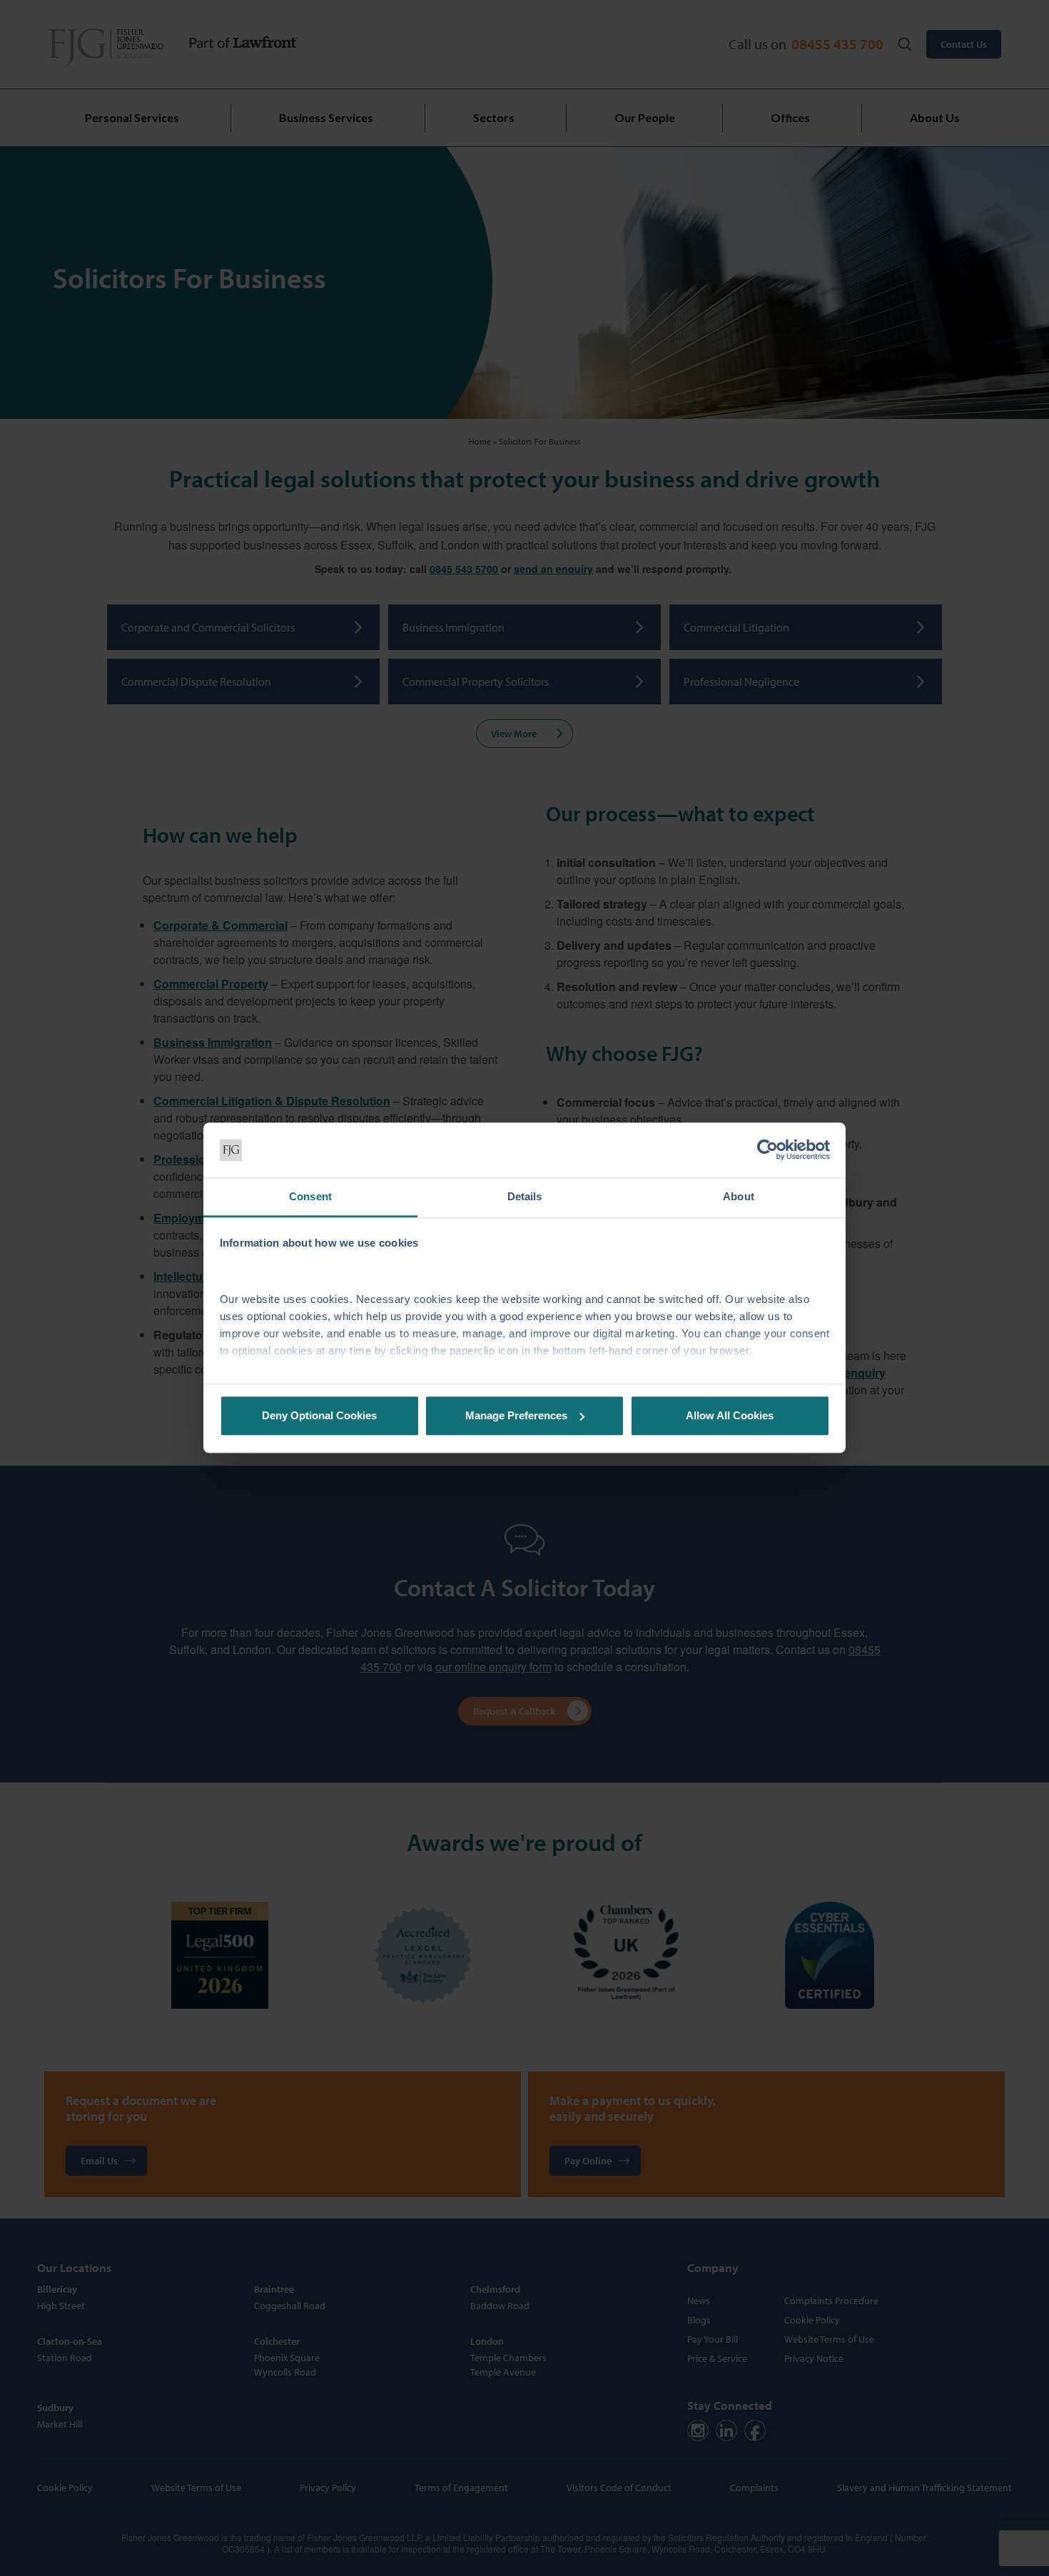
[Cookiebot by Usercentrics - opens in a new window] (767, 1150)
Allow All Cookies (730, 1415)
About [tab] (739, 1196)
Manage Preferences (516, 1415)
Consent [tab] (310, 1196)
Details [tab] (525, 1196)
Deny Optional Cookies (319, 1415)
